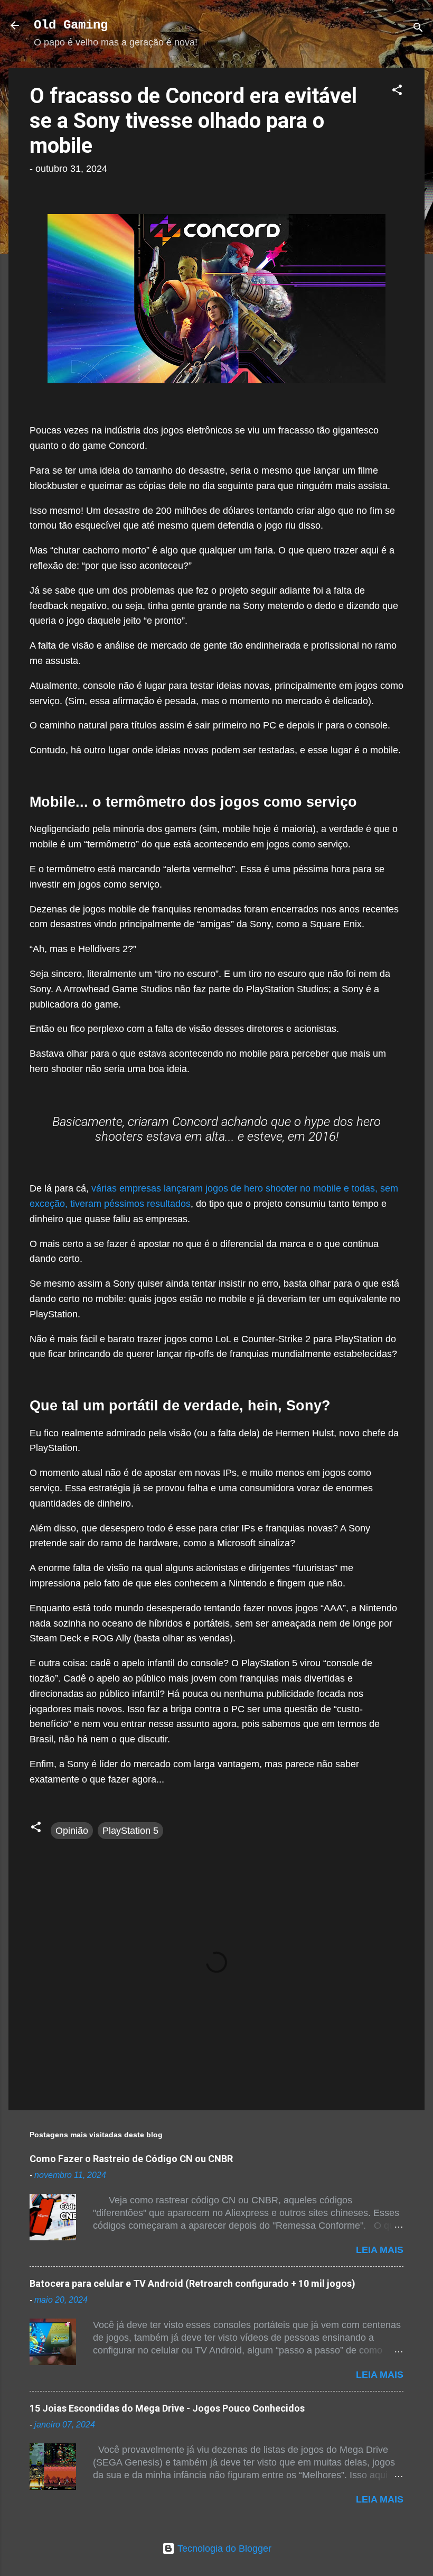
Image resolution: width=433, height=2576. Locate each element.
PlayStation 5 (130, 1831)
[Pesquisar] (418, 29)
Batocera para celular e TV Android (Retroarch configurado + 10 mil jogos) (192, 2283)
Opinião (72, 1831)
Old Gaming (71, 25)
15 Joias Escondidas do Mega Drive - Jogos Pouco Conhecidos (167, 2408)
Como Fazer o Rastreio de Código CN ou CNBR (131, 2159)
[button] (397, 91)
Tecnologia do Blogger (223, 2549)
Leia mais (380, 2250)
